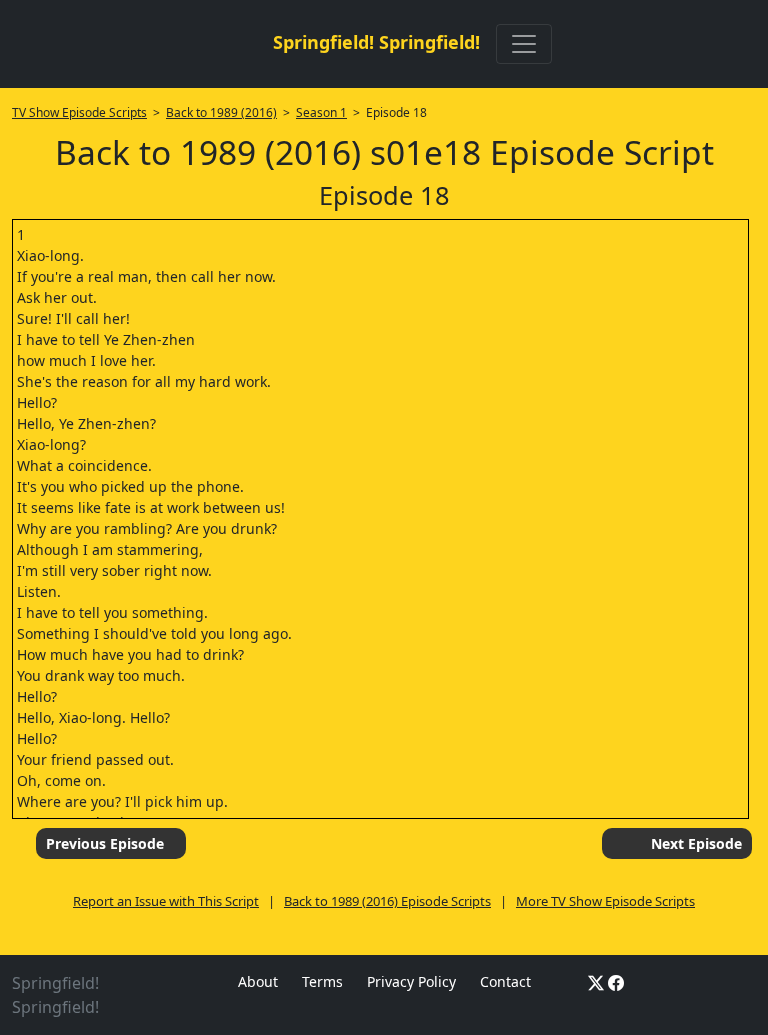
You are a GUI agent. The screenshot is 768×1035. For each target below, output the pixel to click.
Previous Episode (105, 843)
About (258, 981)
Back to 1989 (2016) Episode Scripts (387, 901)
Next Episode (696, 843)
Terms (322, 981)
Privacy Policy (411, 981)
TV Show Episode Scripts (79, 112)
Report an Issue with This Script (166, 901)
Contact (505, 981)
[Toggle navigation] (524, 44)
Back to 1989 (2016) (221, 112)
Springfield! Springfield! (376, 42)
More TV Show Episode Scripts (605, 901)
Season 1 (321, 112)
